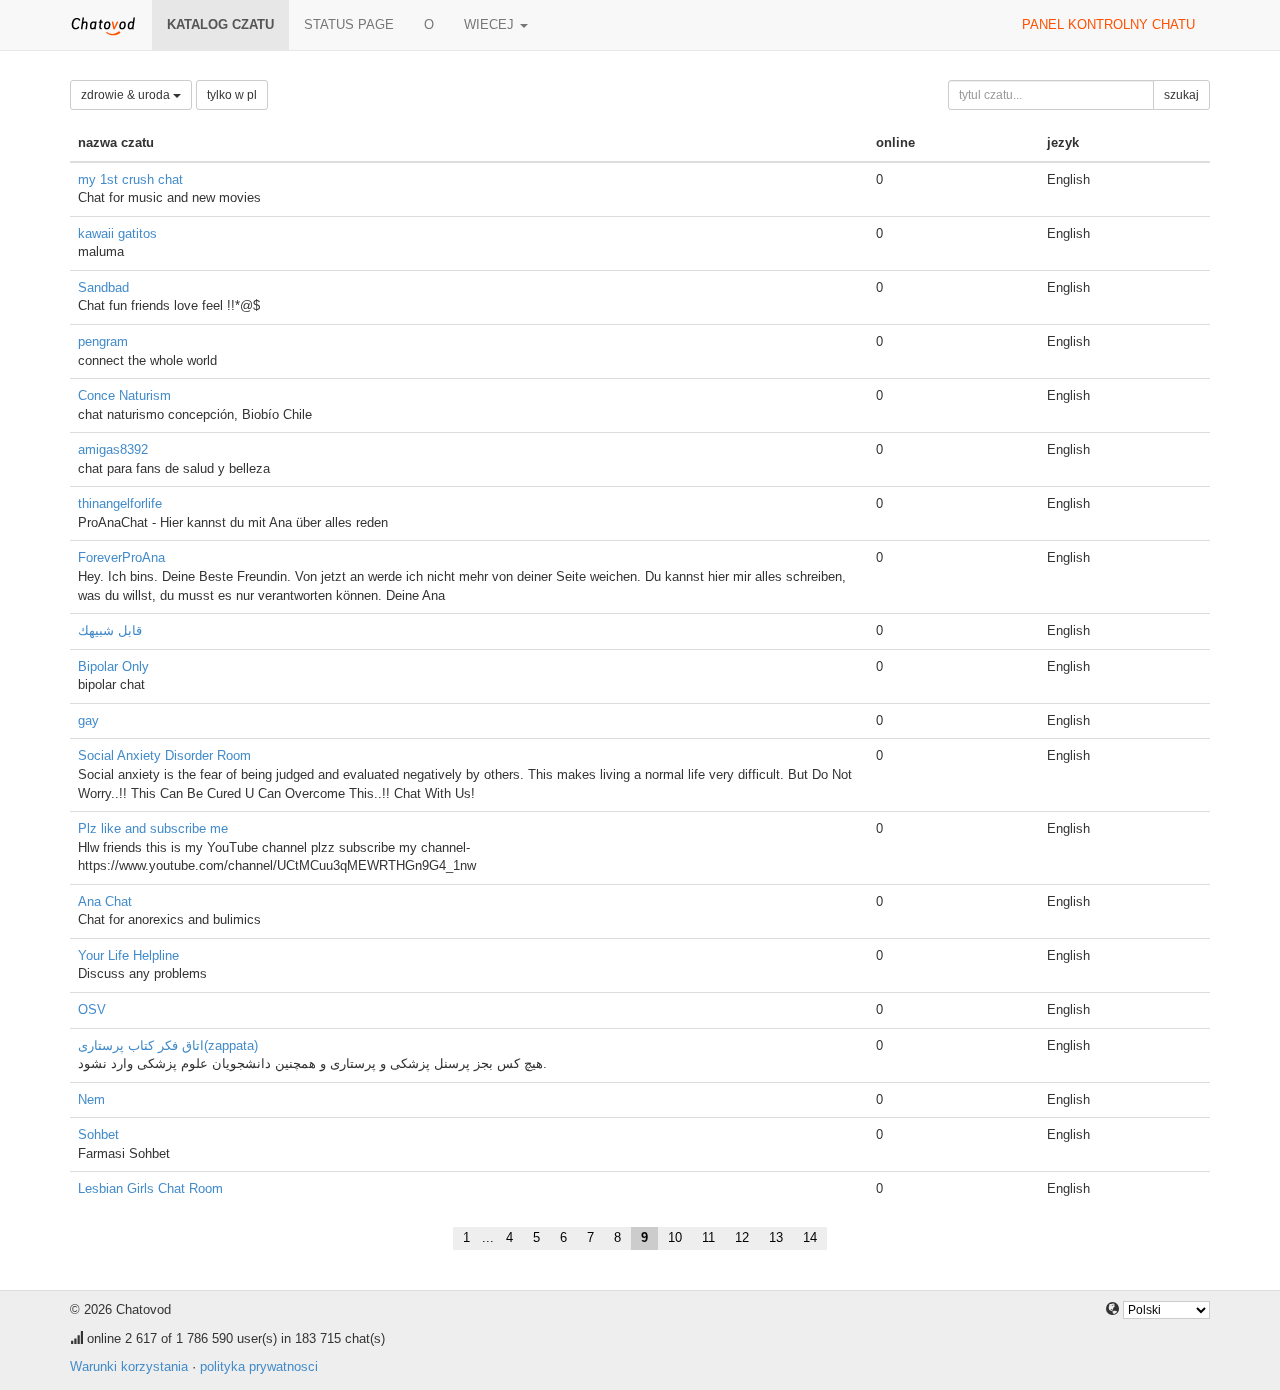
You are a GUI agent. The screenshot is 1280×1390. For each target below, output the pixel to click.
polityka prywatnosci (259, 1366)
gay (88, 720)
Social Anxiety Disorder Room (164, 755)
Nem (91, 1099)
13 (776, 1237)
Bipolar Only (113, 666)
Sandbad (103, 287)
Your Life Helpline (128, 955)
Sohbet (98, 1134)
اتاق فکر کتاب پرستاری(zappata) (168, 1045)
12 (742, 1237)
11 (708, 1237)
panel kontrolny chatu (1108, 24)
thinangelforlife (120, 503)
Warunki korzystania (129, 1366)
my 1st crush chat (130, 179)
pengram (103, 341)
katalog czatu (220, 24)
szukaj (1181, 95)
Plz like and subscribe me (153, 828)
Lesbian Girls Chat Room (150, 1188)
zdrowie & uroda (127, 95)
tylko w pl (232, 95)
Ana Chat (105, 901)
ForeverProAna (121, 557)
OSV (92, 1009)
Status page (349, 24)
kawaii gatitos (117, 233)
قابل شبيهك (110, 630)
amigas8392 (113, 449)
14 (810, 1237)
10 (675, 1237)
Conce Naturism (124, 395)
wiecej (491, 24)
